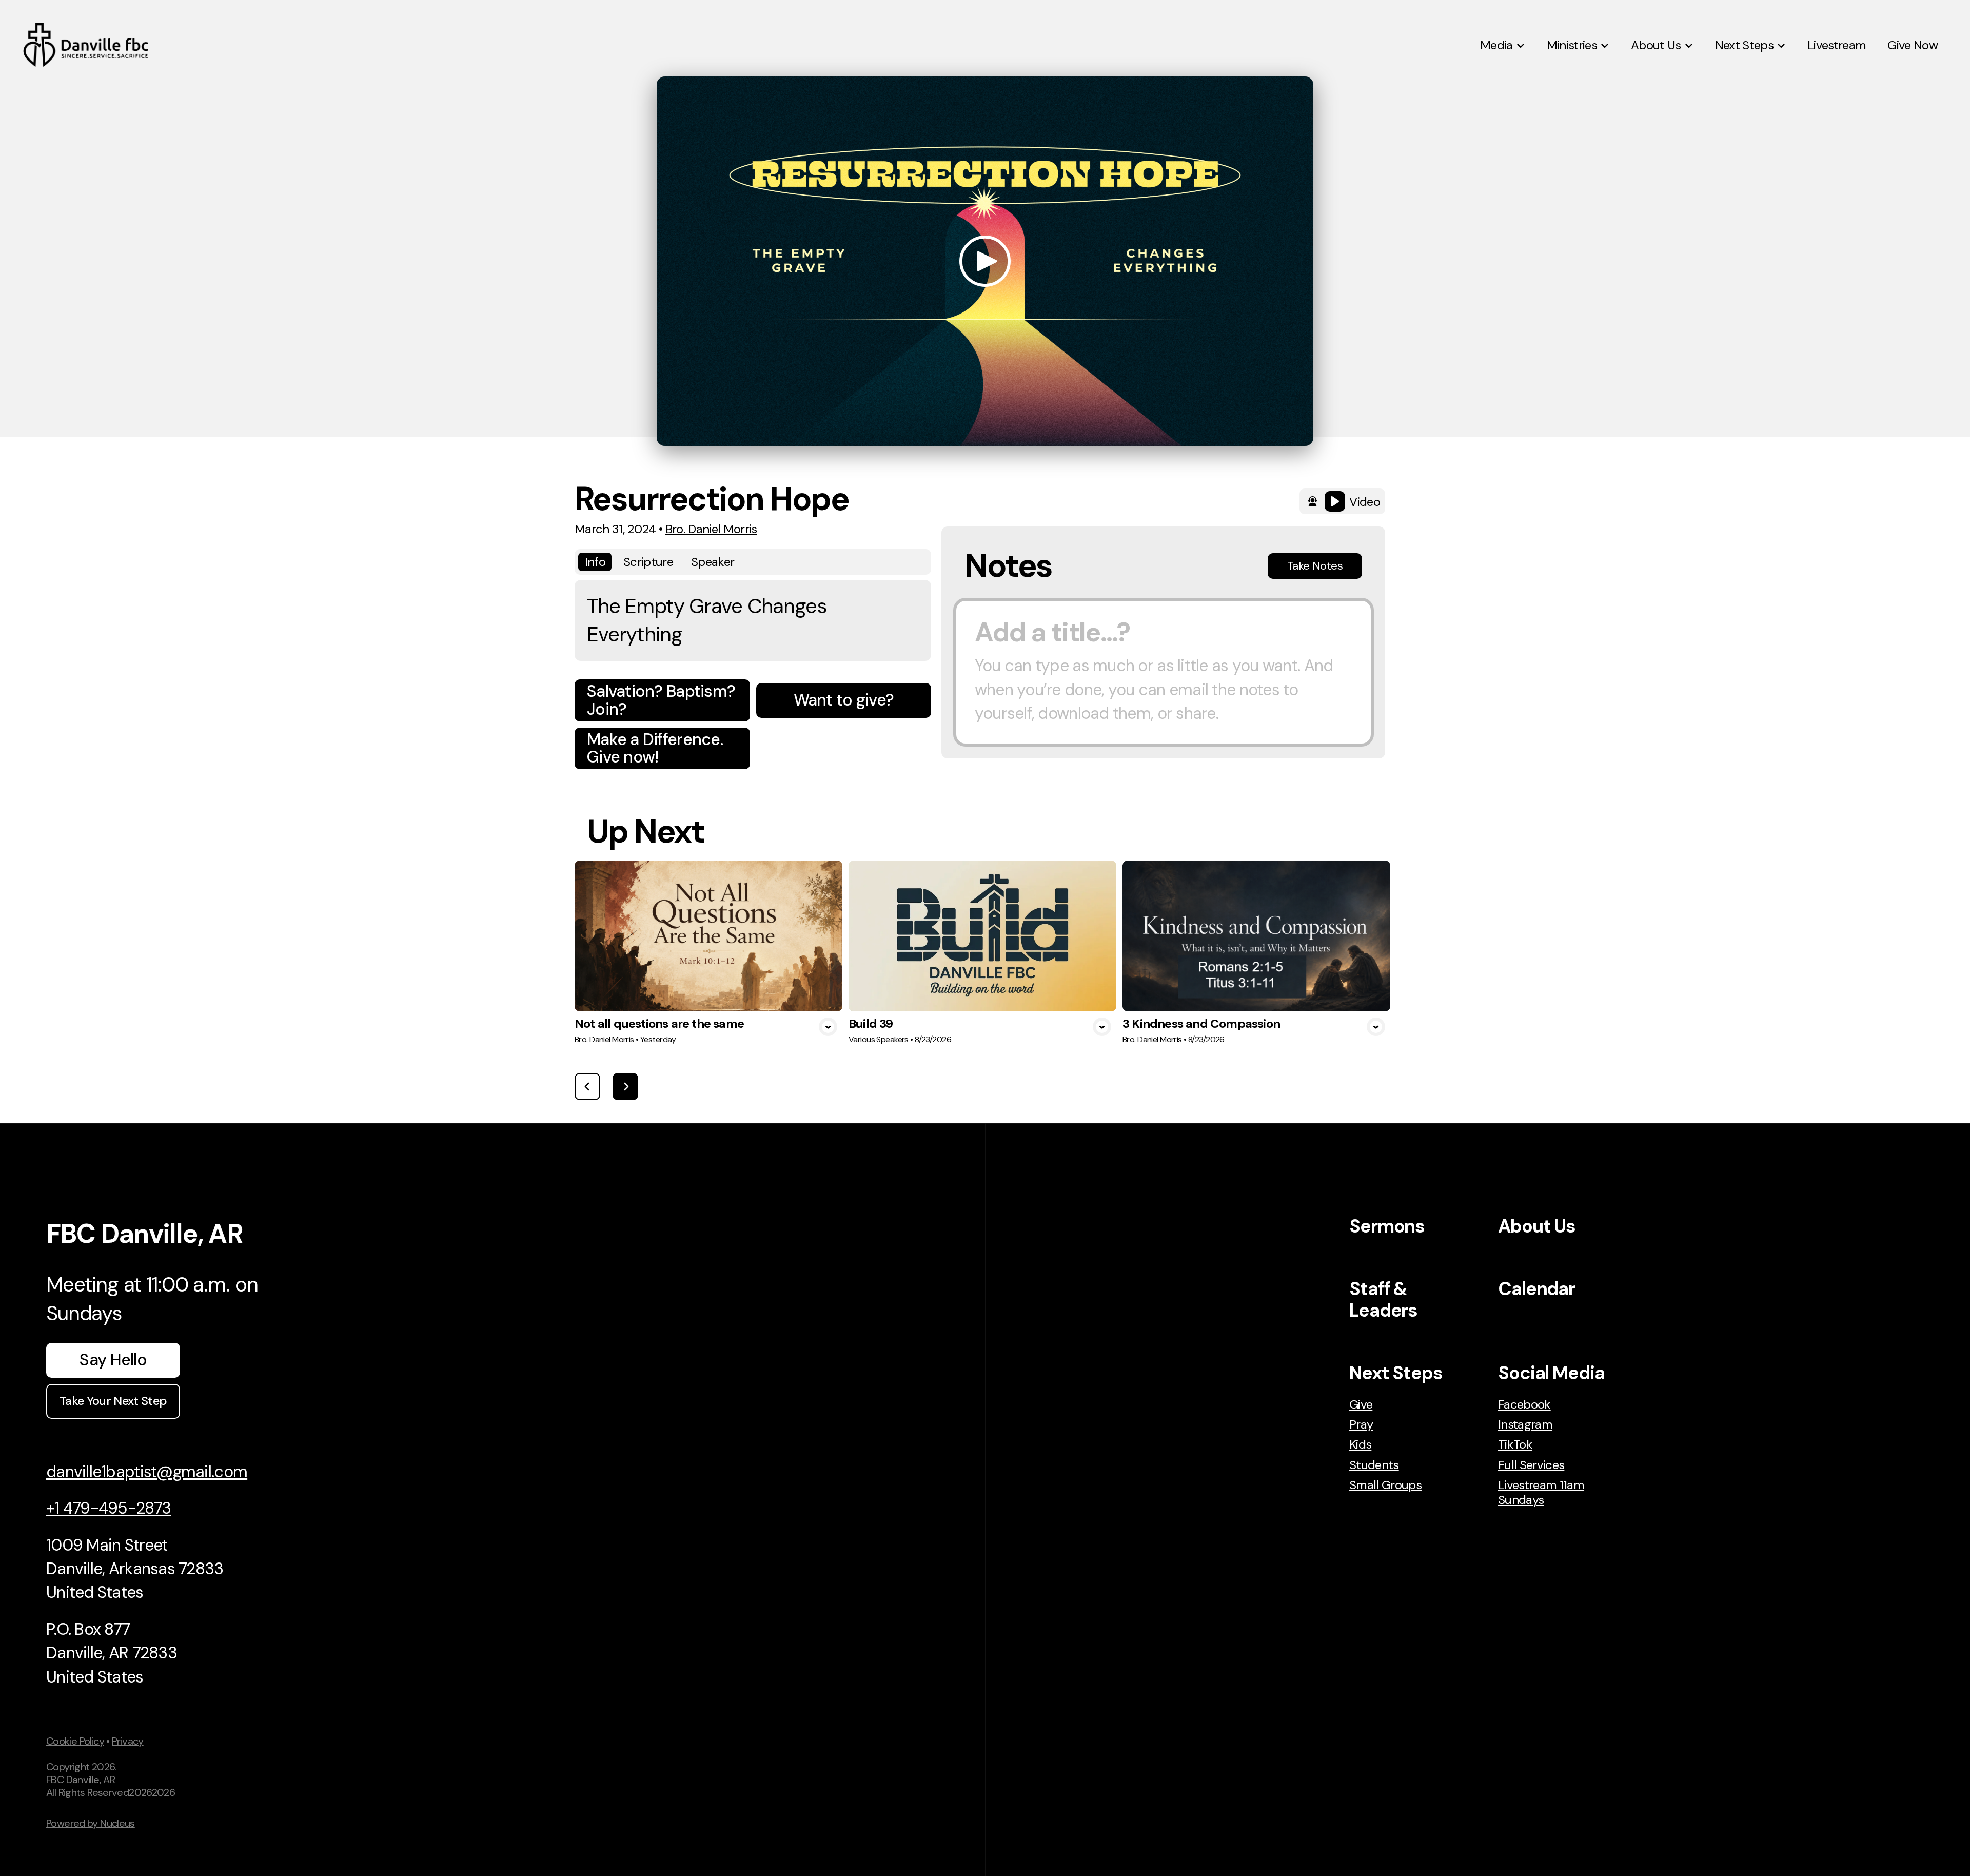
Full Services (1531, 1465)
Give (1361, 1404)
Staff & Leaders (1383, 1299)
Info (595, 562)
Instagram (1525, 1424)
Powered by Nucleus (91, 1823)
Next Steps (1396, 1373)
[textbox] (1164, 672)
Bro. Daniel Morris (711, 529)
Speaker (713, 562)
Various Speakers (879, 1039)
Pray (1361, 1424)
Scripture (648, 562)
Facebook (1524, 1404)
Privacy (128, 1741)
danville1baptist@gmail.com (147, 1472)
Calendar (1536, 1289)
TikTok (1515, 1444)
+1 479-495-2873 (109, 1508)
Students (1374, 1465)
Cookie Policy (75, 1741)
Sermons (1387, 1226)
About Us (1537, 1226)
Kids (1360, 1444)
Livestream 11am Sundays (1541, 1492)
